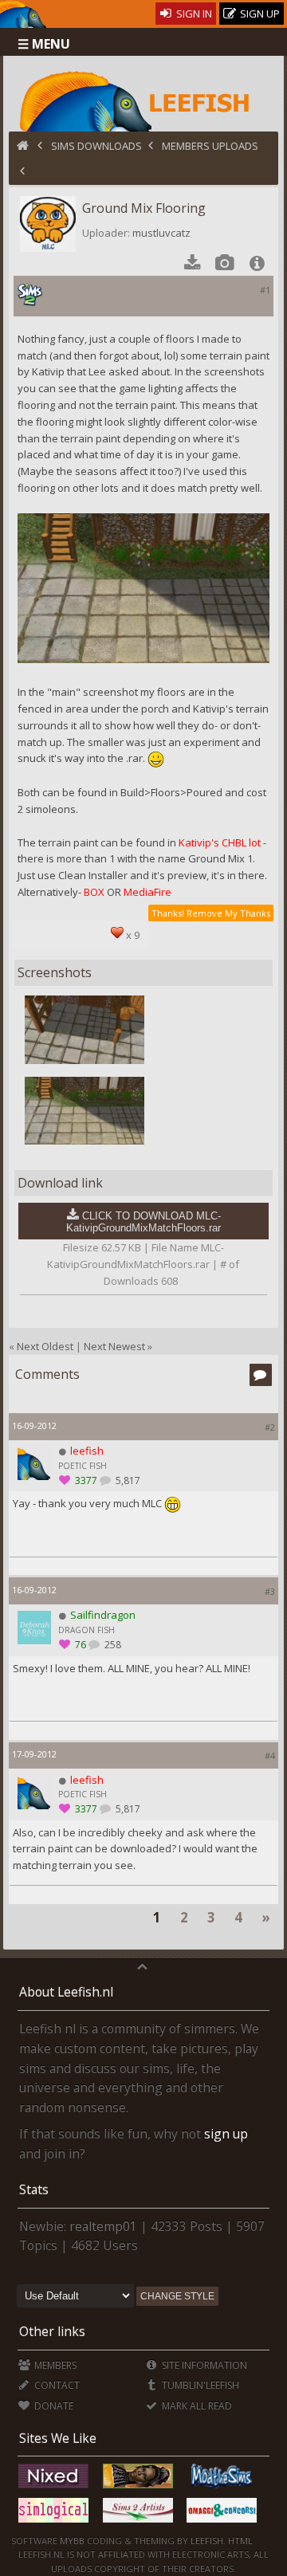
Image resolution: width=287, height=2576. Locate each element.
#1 (265, 290)
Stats (34, 2189)
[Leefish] (144, 100)
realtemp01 (103, 2226)
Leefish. (208, 2541)
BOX (94, 892)
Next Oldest (45, 1346)
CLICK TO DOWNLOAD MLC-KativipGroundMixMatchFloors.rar (143, 1222)
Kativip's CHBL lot (220, 842)
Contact (56, 2385)
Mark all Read (196, 2406)
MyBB (72, 2541)
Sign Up (259, 14)
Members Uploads (210, 146)
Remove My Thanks (228, 913)
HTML (239, 2541)
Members (54, 2365)
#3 (270, 1591)
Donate (53, 2406)
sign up (226, 2134)
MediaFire (147, 892)
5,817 (127, 1480)
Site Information (203, 2365)
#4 (270, 1755)
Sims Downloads (96, 146)
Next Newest (114, 1346)
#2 (270, 1427)
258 (112, 1645)
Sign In (193, 14)
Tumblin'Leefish (199, 2385)
